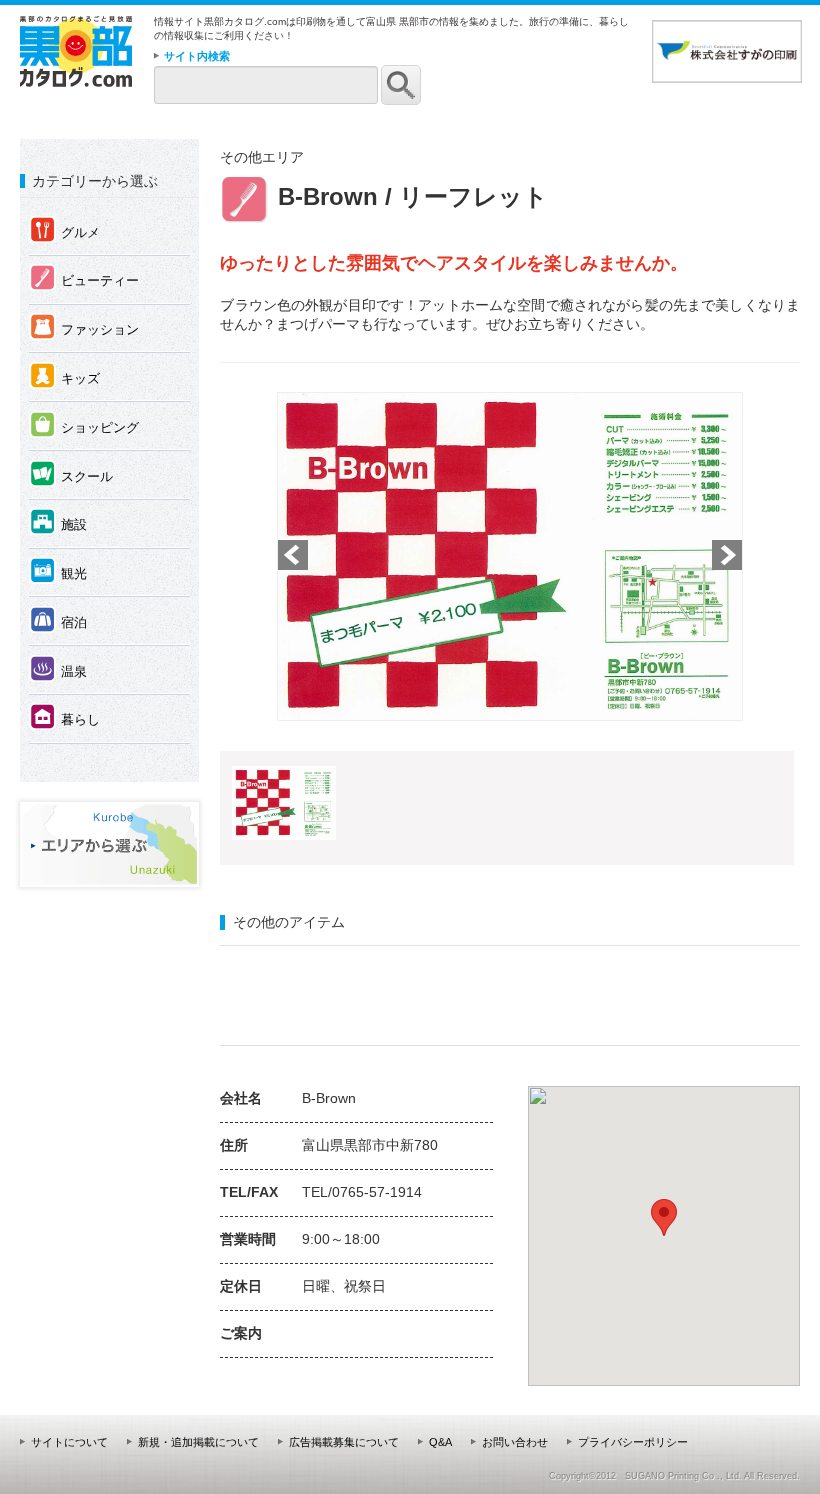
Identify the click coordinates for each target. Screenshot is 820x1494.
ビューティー (84, 279)
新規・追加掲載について (198, 1442)
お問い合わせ (515, 1442)
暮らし (65, 718)
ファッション (84, 328)
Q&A (440, 1442)
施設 (58, 523)
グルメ (65, 231)
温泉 (58, 670)
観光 (58, 572)
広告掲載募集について (344, 1442)
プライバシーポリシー (633, 1442)
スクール (71, 475)
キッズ (65, 377)
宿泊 (58, 621)
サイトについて (69, 1442)
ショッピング (84, 426)
